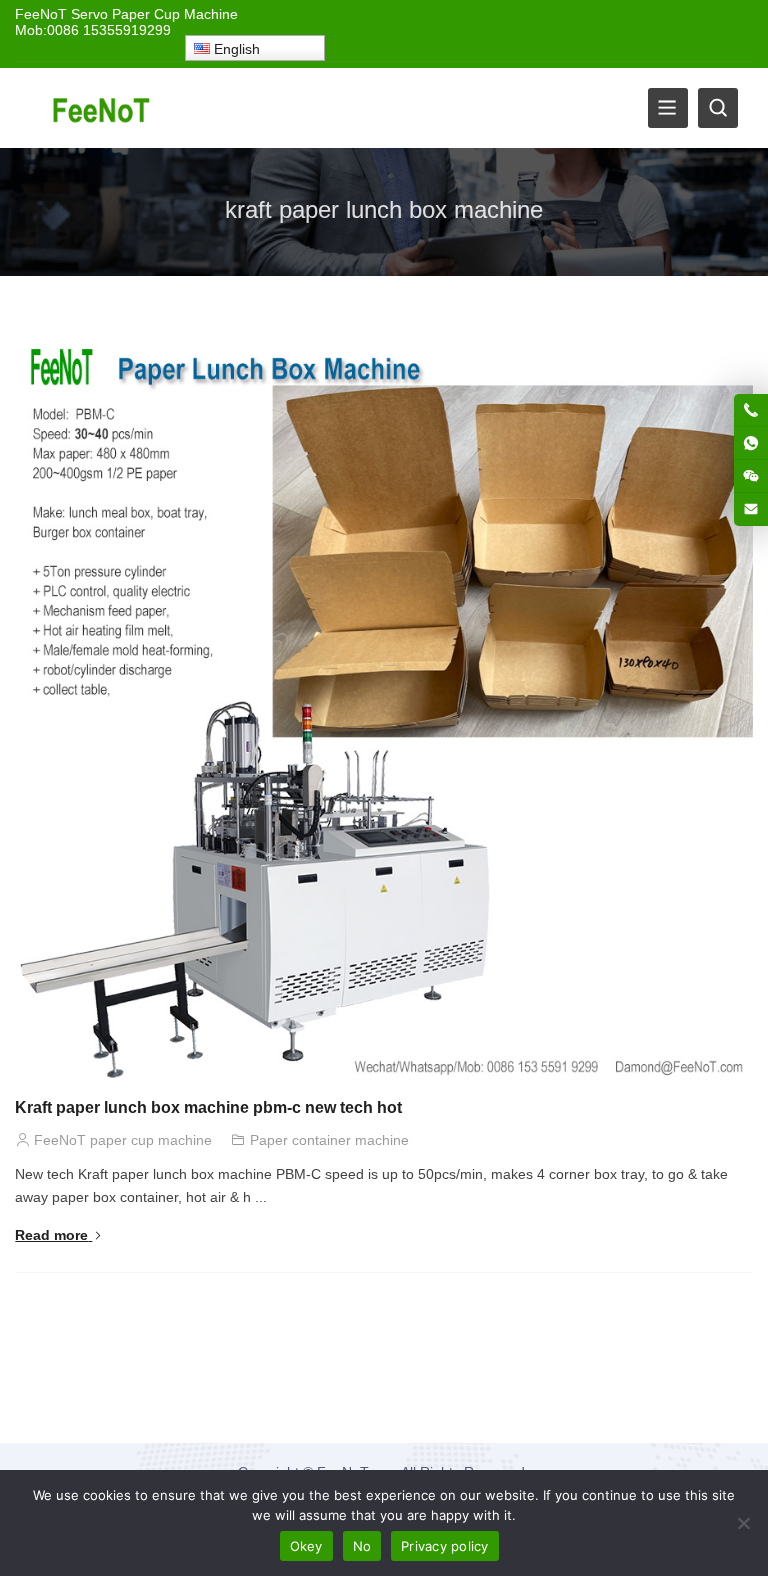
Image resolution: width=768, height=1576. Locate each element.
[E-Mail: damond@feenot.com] (751, 509)
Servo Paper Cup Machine (154, 14)
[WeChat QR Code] (751, 476)
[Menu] (668, 108)
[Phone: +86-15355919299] (751, 410)
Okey (306, 1546)
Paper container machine (329, 1140)
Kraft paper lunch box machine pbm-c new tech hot (208, 1107)
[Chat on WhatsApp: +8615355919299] (751, 443)
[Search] (718, 108)
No (362, 1546)
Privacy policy (445, 1546)
